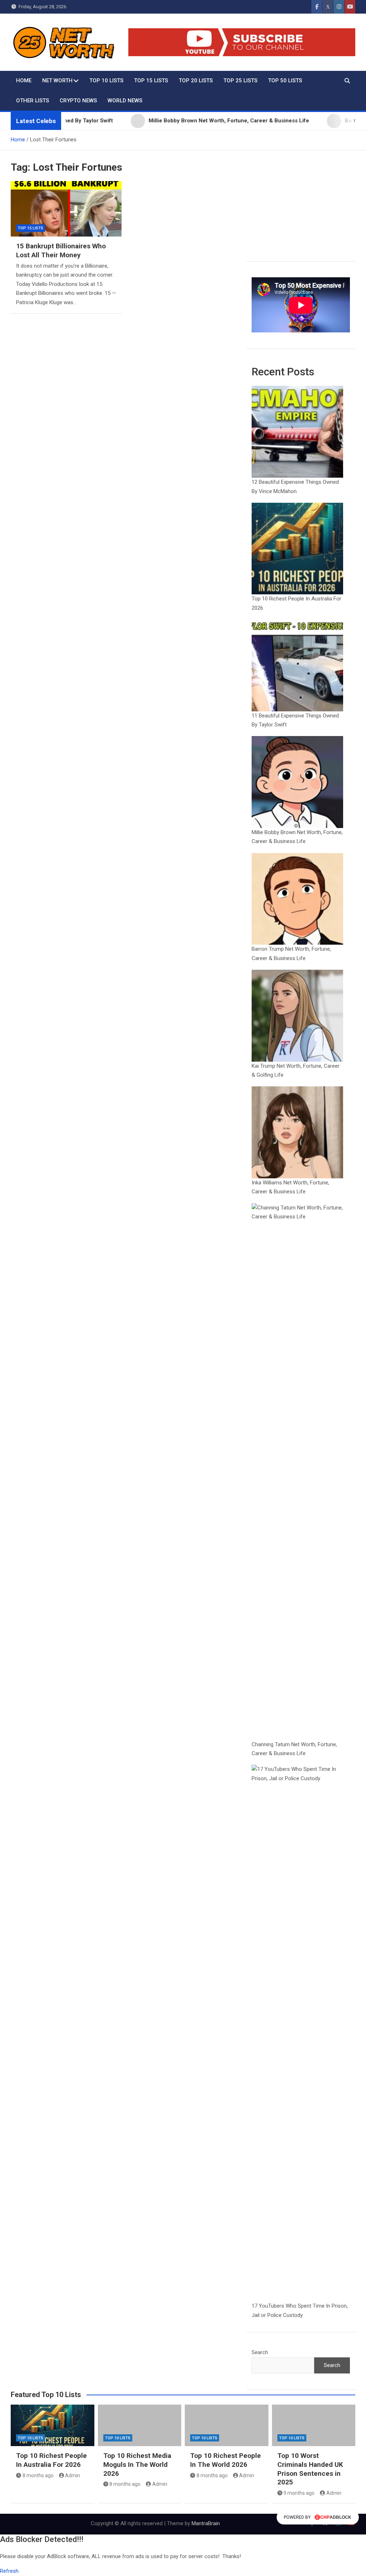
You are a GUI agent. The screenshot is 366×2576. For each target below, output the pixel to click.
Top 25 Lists (240, 81)
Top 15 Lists (151, 81)
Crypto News (78, 101)
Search (260, 2352)
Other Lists (33, 101)
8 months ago (38, 2475)
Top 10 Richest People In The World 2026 (226, 2460)
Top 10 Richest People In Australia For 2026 (51, 2460)
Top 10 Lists (106, 81)
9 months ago (299, 2493)
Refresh (9, 2571)
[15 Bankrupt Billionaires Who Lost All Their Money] (66, 209)
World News (125, 101)
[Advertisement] (301, 211)
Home (24, 81)
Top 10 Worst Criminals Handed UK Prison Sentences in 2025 (310, 2469)
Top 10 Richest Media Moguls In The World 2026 (137, 2464)
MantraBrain (206, 2523)
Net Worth (57, 81)
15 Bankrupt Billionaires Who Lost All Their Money (61, 250)
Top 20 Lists (196, 81)
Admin (73, 2475)
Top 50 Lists (285, 81)
